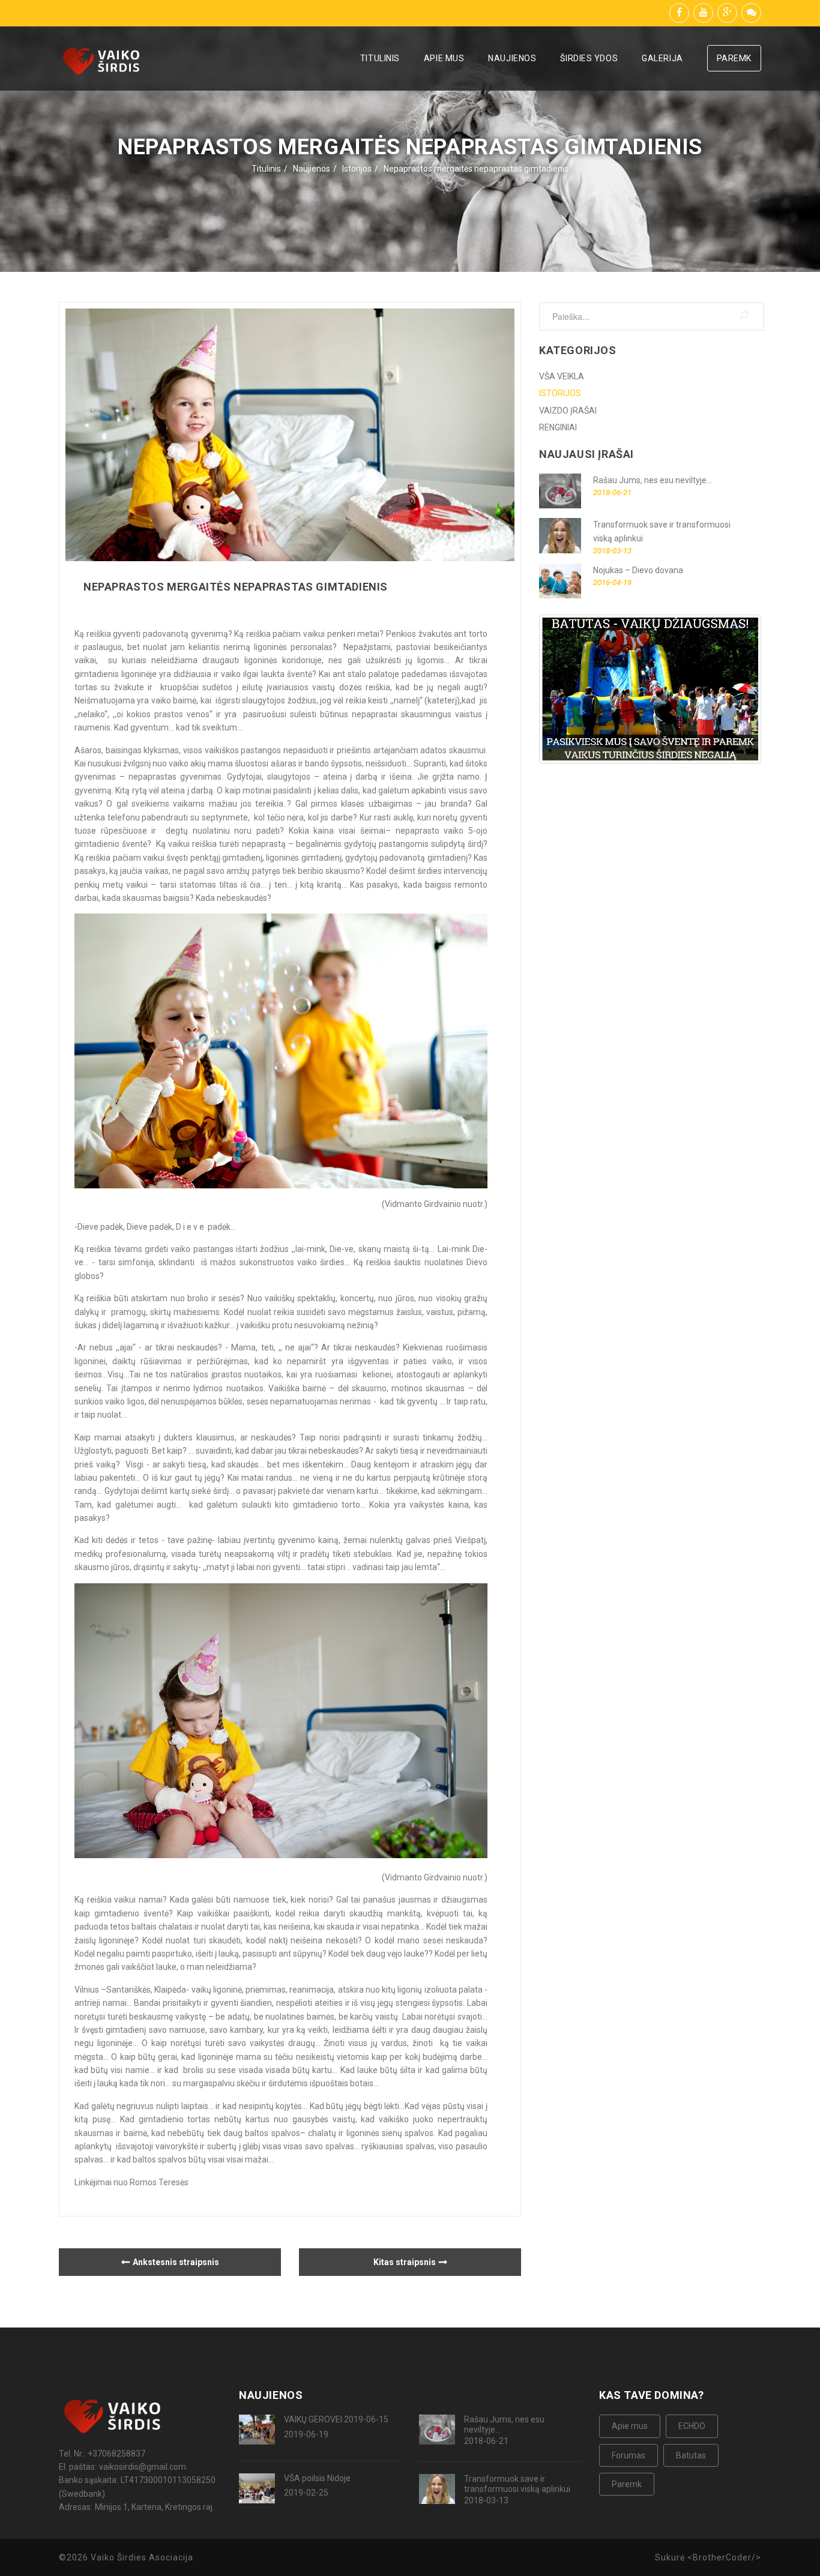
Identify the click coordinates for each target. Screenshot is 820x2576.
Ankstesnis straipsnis (176, 2262)
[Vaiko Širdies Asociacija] (104, 63)
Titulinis (266, 169)
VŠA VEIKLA (562, 376)
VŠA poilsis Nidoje (317, 2478)
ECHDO (692, 2426)
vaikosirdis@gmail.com (143, 2467)
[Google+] (727, 13)
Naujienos (312, 169)
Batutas (691, 2455)
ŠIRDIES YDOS (589, 58)
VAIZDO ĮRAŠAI (568, 411)
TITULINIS (380, 58)
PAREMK (734, 58)
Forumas (629, 2455)
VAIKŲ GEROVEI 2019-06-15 (336, 2419)
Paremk (627, 2484)
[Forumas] (751, 13)
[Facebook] (679, 13)
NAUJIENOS (512, 58)
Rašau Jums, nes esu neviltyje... (504, 2424)
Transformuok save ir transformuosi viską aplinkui (517, 2484)
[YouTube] (703, 13)
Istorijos (357, 169)
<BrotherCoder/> (724, 2557)
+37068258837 (116, 2454)
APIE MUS (444, 58)
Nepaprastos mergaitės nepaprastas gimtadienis (476, 169)
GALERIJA (662, 58)
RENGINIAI (558, 427)
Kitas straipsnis (405, 2262)
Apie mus (630, 2426)
